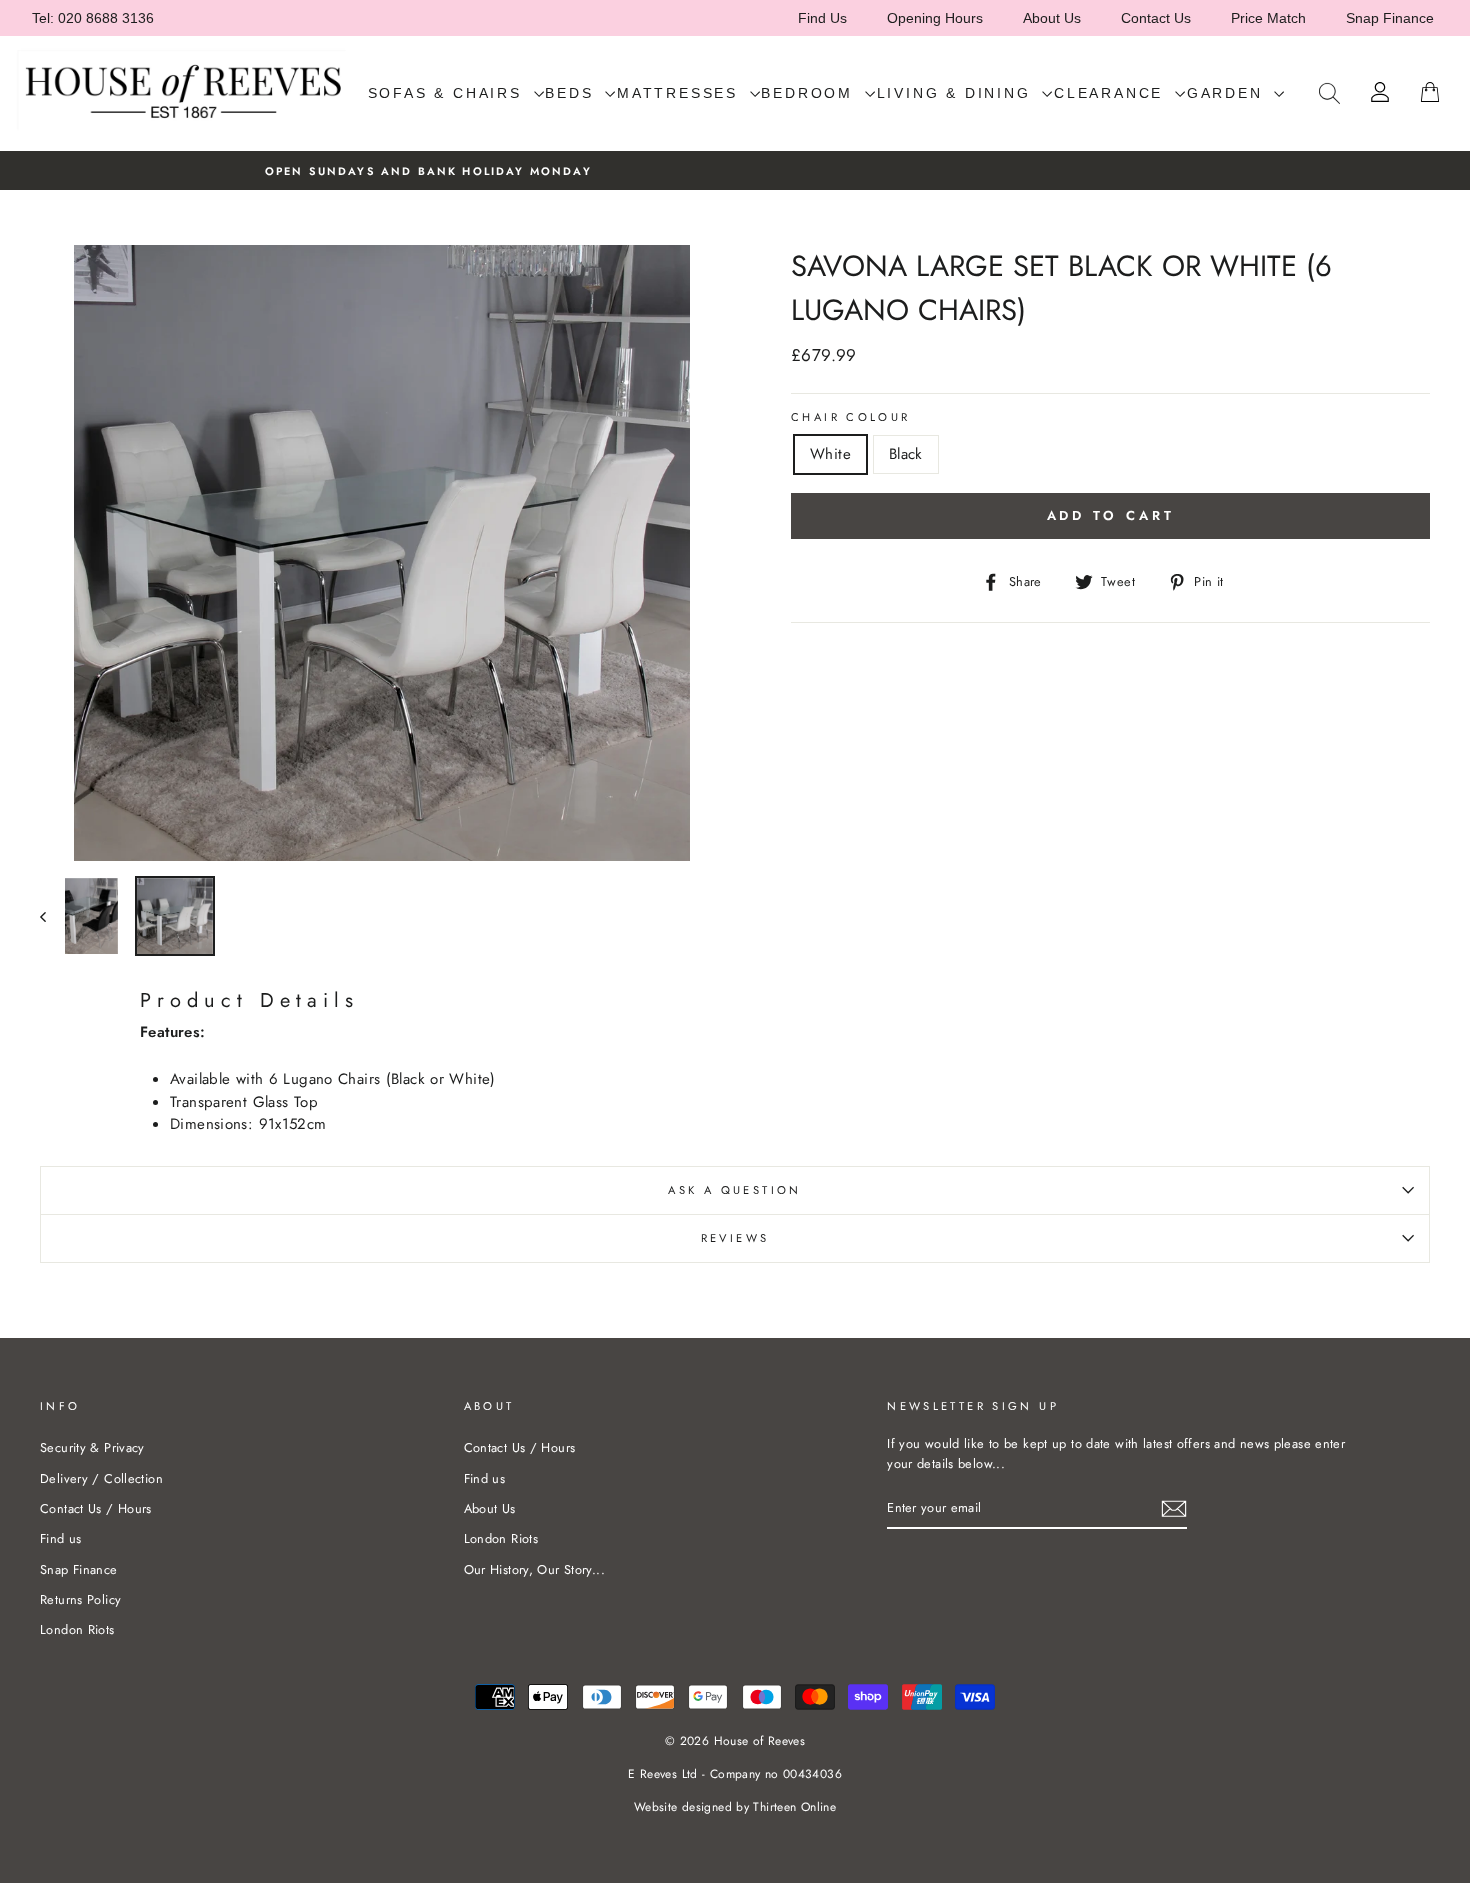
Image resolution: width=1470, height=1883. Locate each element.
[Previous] (52, 916)
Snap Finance (1390, 18)
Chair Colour (851, 417)
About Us (1052, 18)
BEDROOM (810, 93)
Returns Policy (80, 1599)
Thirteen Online (794, 1807)
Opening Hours (935, 18)
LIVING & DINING (957, 93)
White (830, 454)
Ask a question (734, 1190)
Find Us (822, 18)
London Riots (77, 1629)
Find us (61, 1538)
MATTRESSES (681, 93)
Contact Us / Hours (96, 1508)
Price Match (1268, 18)
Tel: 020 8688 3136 (93, 18)
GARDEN (1228, 93)
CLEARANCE (1112, 93)
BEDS (572, 93)
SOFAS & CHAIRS (448, 93)
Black (906, 454)
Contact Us (1156, 18)
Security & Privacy (92, 1447)
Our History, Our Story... (534, 1569)
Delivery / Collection (101, 1478)
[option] (735, 170)
